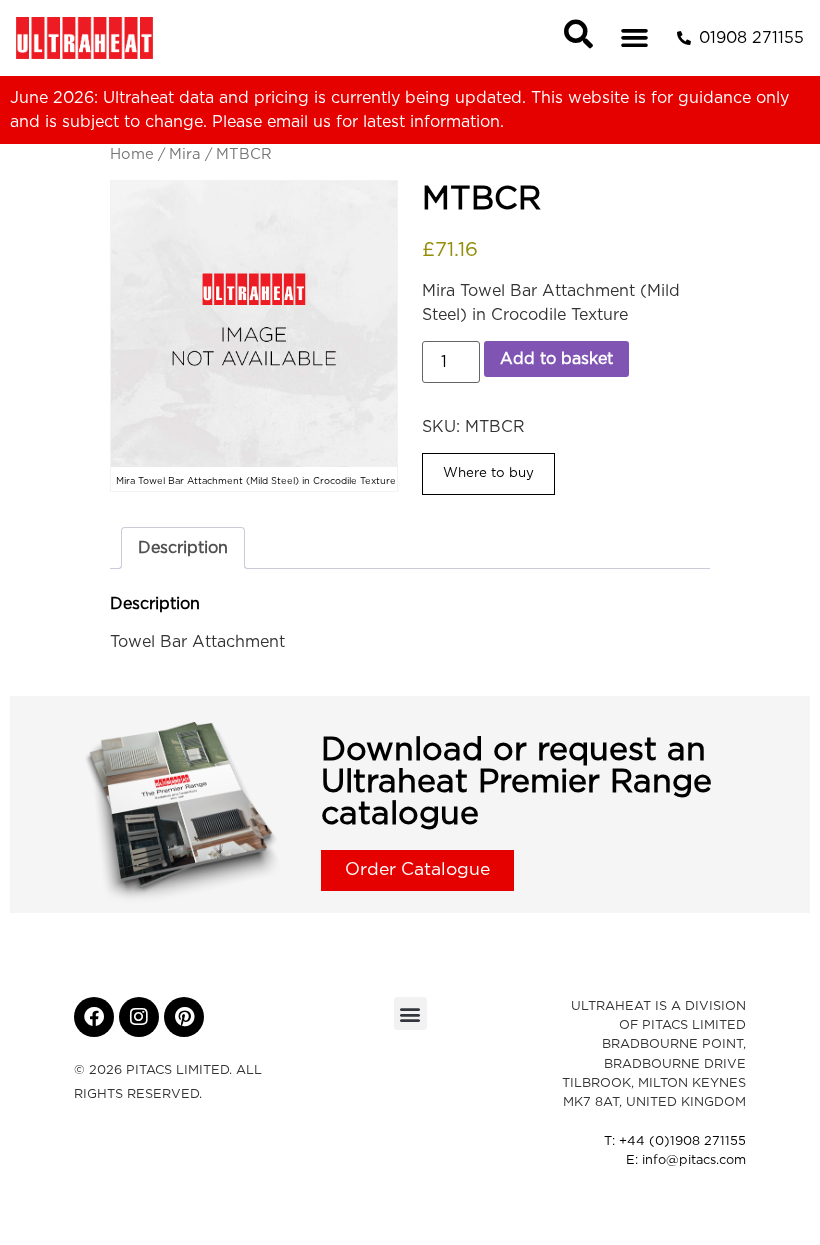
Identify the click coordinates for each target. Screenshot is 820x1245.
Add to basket (556, 359)
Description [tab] (183, 548)
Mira (185, 154)
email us (299, 122)
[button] (635, 38)
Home (132, 154)
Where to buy (488, 473)
